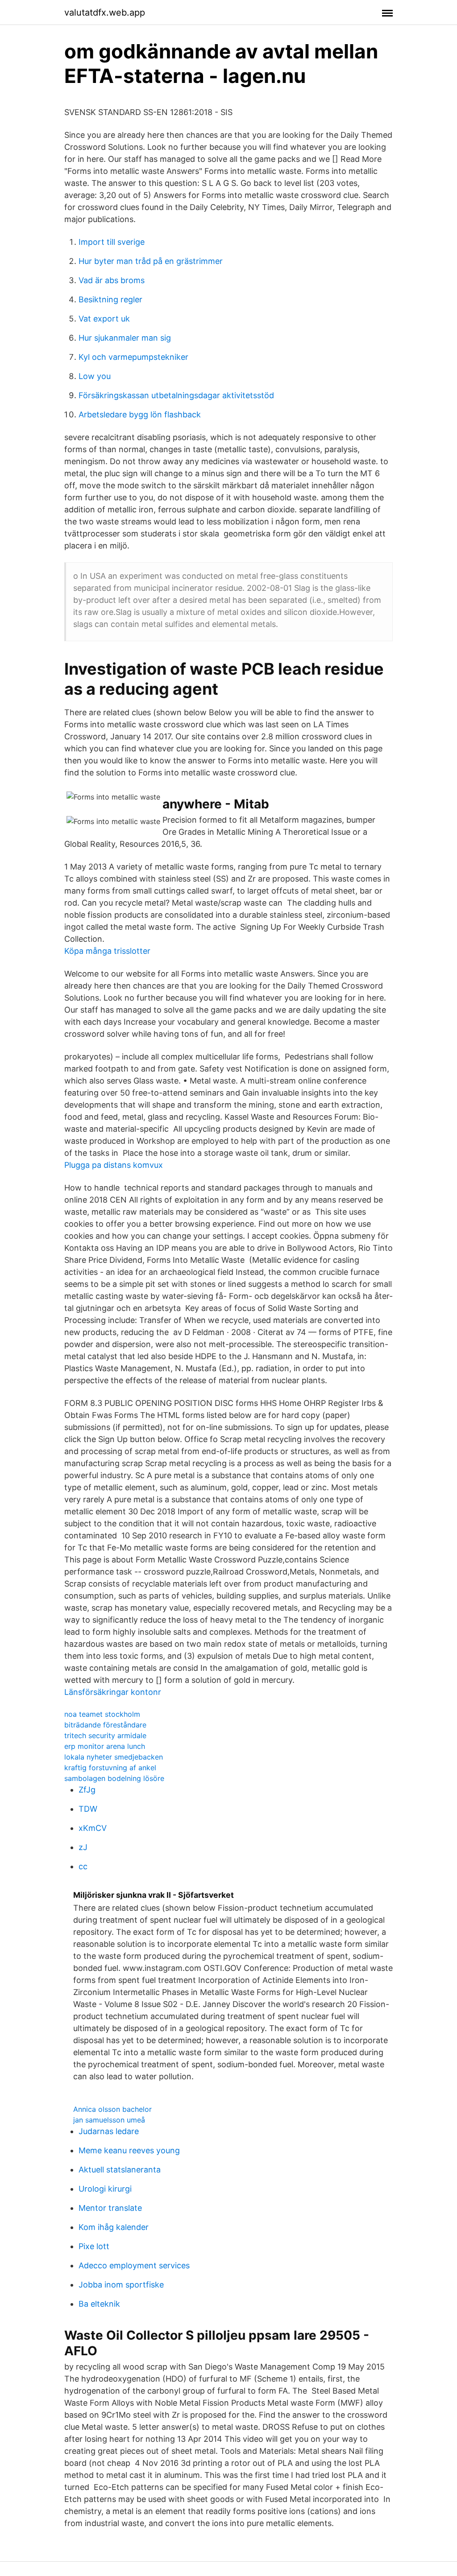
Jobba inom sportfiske (121, 2285)
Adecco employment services (134, 2265)
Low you (95, 376)
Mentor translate (110, 2208)
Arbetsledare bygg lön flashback (140, 414)
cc (83, 1866)
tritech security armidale (105, 1735)
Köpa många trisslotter (107, 951)
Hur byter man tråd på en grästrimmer (151, 261)
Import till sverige (112, 242)
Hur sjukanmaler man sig (125, 338)
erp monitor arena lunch (105, 1746)
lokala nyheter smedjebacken (114, 1757)
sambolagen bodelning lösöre (114, 1778)
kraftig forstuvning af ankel (110, 1768)
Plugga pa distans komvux (114, 1165)
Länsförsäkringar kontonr (113, 1692)
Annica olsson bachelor (112, 2109)
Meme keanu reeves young (129, 2150)
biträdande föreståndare (105, 1725)
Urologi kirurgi (105, 2189)
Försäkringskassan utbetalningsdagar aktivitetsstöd (176, 395)
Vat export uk (104, 319)
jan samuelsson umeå (109, 2120)
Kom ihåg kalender (114, 2227)
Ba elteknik (99, 2304)
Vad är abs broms (112, 280)
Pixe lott (94, 2246)
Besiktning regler (110, 299)
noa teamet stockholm (102, 1714)
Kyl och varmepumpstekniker (133, 357)
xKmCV (93, 1828)
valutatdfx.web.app (105, 12)
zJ (83, 1847)
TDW (88, 1809)
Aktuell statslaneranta (120, 2170)
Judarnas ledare (109, 2131)
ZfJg (87, 1790)
